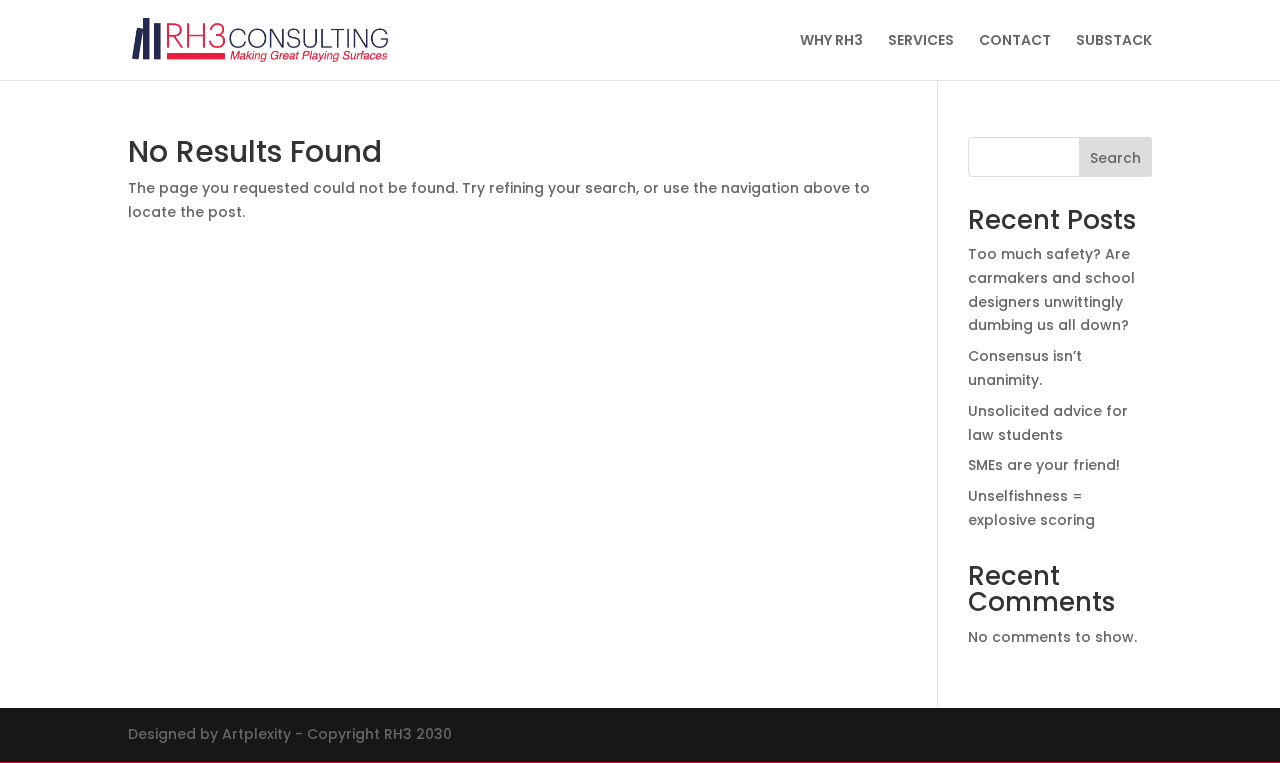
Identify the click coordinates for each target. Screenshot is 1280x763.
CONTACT (1015, 41)
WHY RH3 (831, 41)
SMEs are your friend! (1044, 465)
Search (1115, 158)
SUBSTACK (1114, 41)
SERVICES (921, 41)
